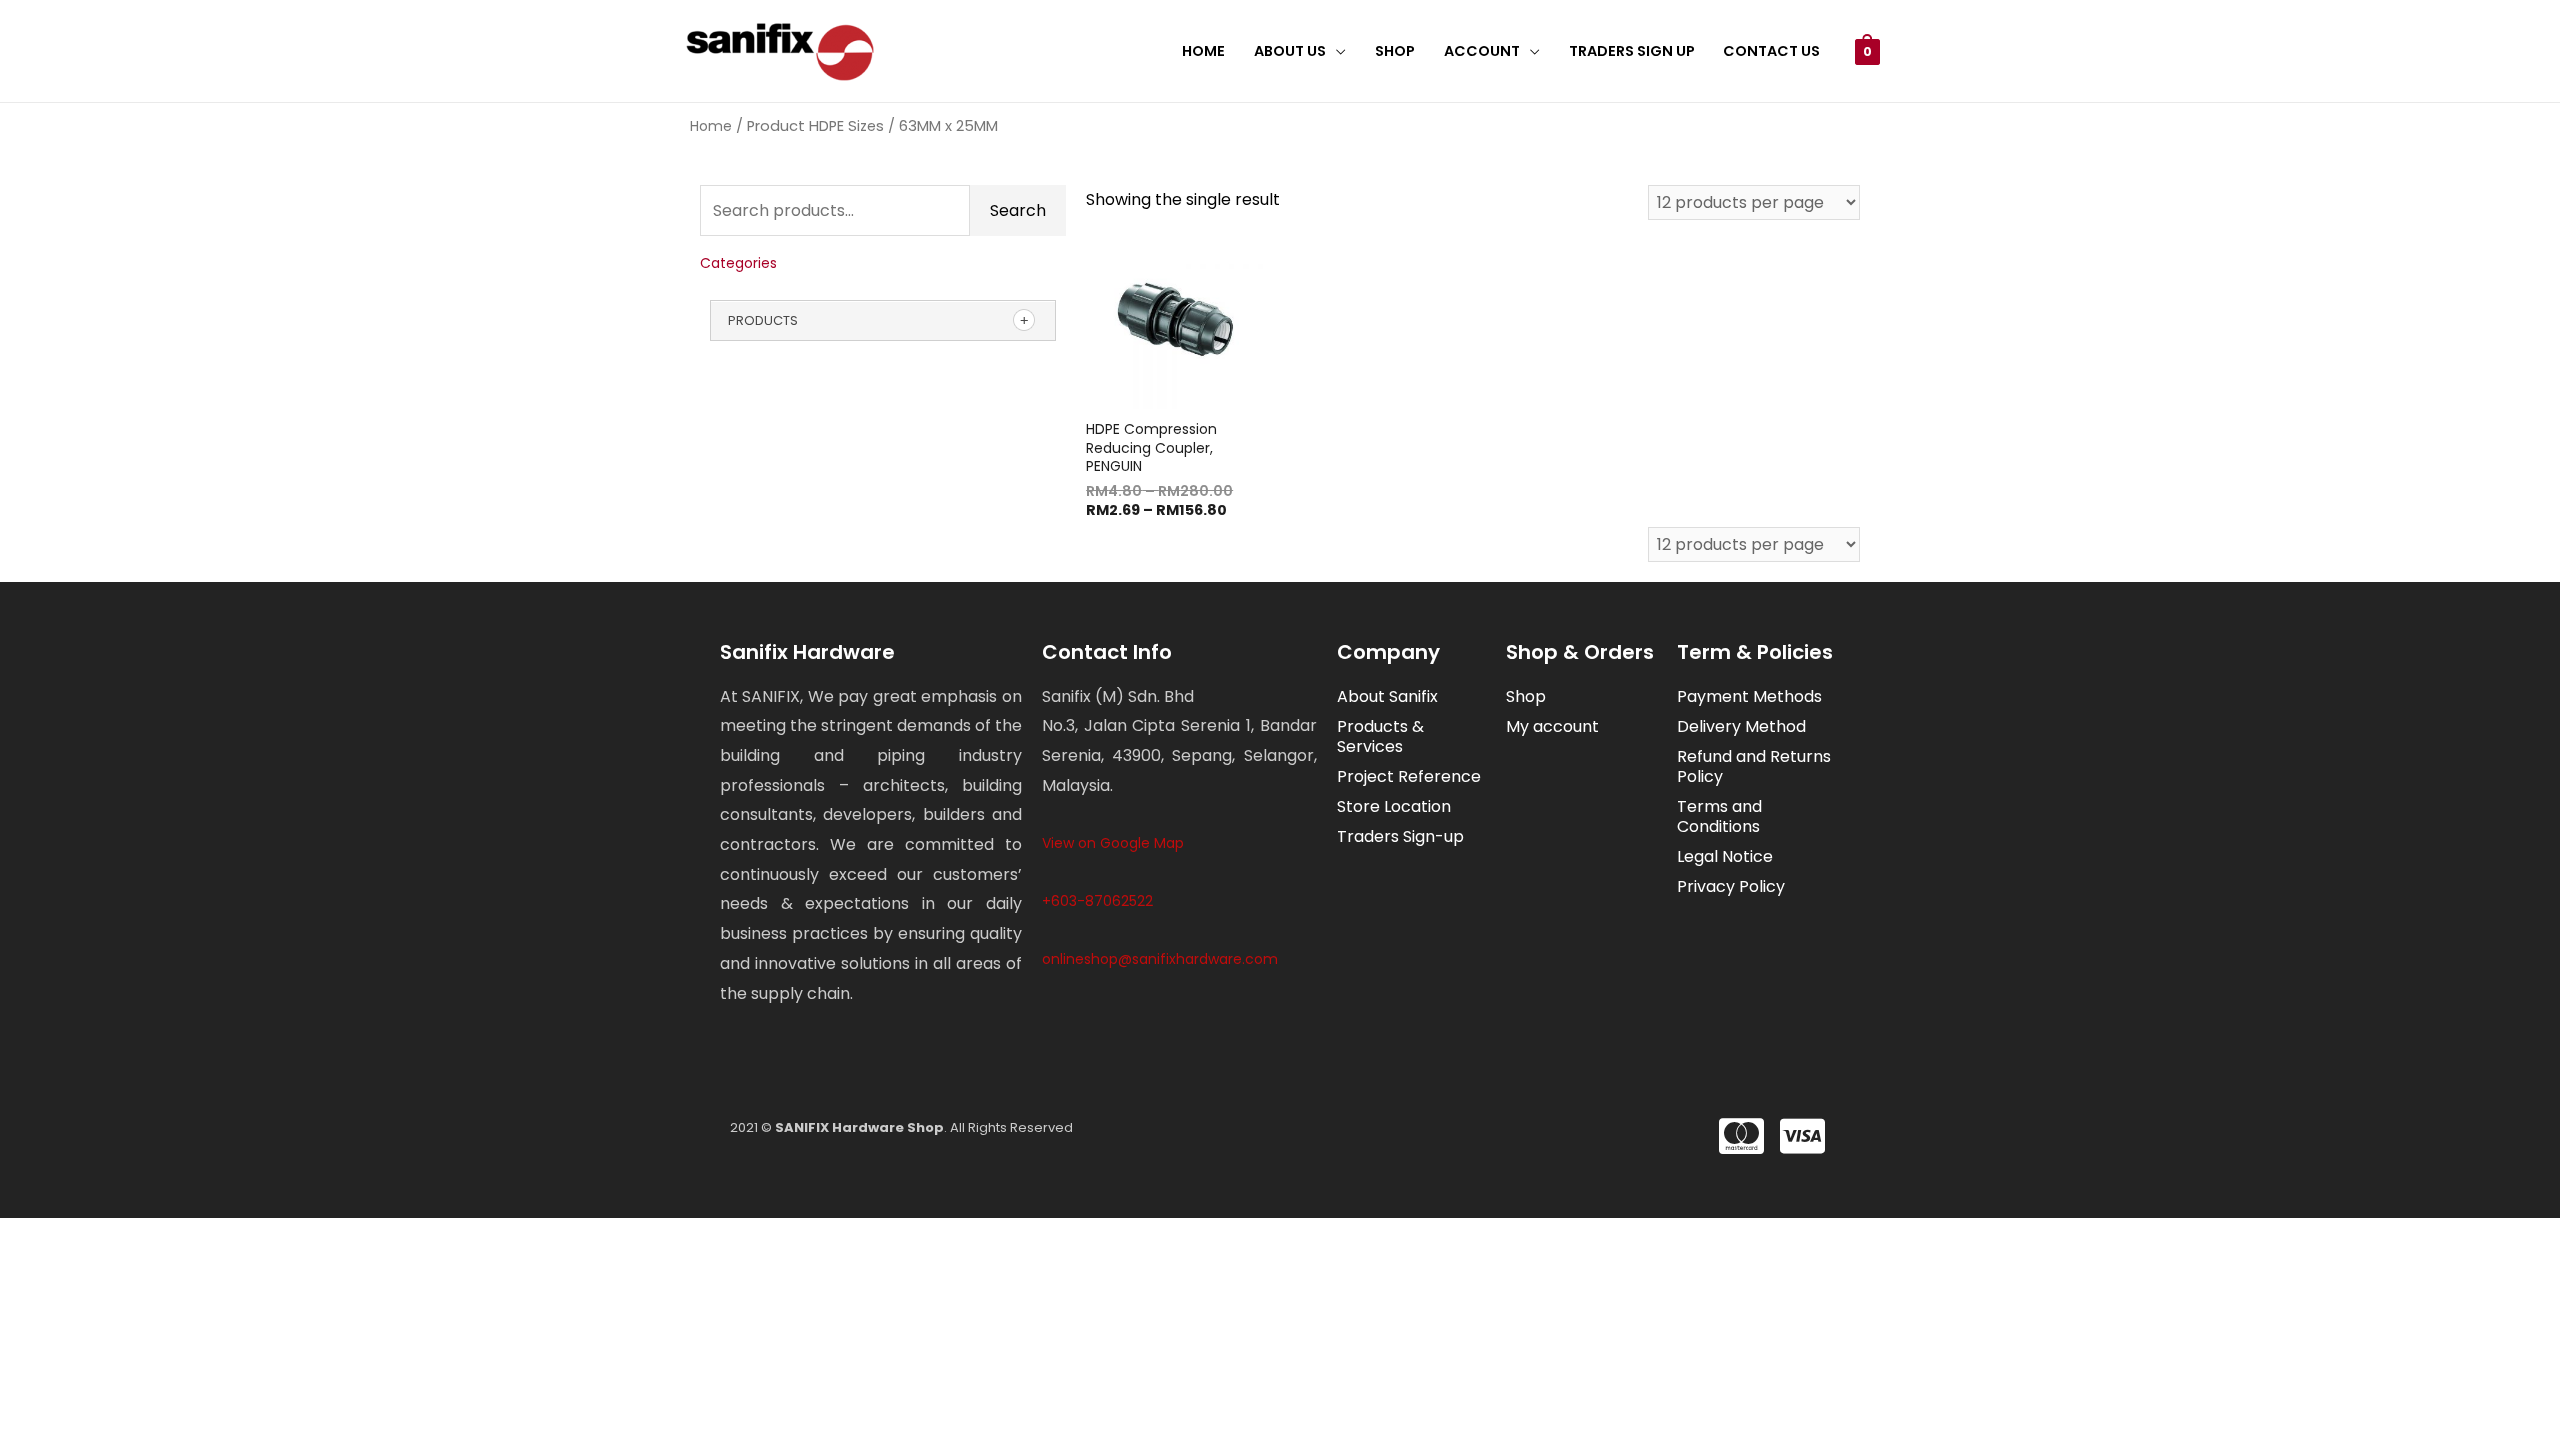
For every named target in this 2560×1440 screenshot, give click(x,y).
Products (763, 320)
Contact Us (1771, 51)
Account (1482, 51)
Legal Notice (1725, 856)
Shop (1395, 51)
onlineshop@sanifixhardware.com (1160, 959)
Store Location (1394, 806)
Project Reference (1409, 776)
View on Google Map (1113, 843)
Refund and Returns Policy (1754, 766)
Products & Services (1380, 736)
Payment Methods (1749, 696)
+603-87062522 (1097, 901)
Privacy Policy (1731, 886)
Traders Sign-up (1400, 836)
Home (1203, 51)
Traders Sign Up (1632, 51)
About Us (1290, 51)
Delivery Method (1741, 726)
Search (1018, 210)
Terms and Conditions (1719, 816)
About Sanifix (1387, 696)
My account (1552, 726)
